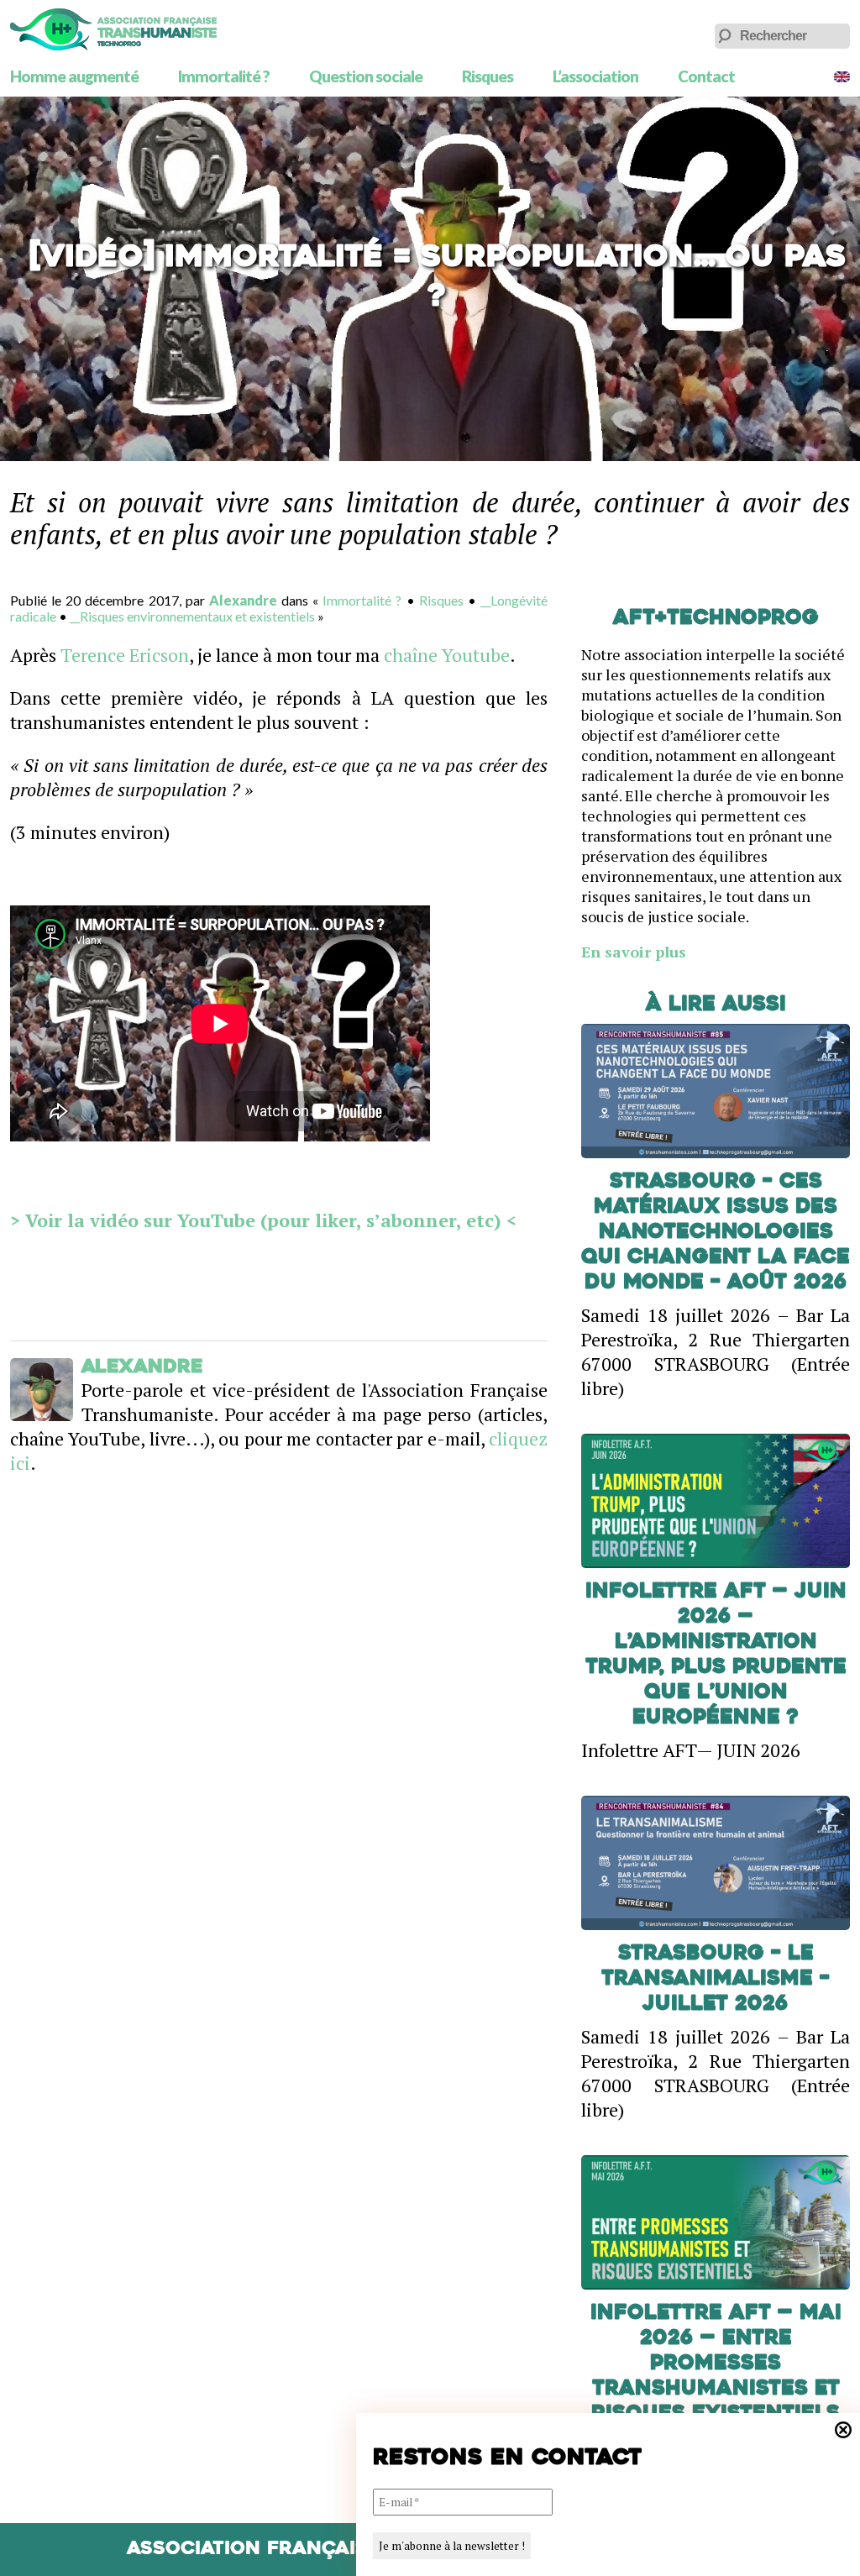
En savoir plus (634, 952)
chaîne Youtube (447, 655)
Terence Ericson (125, 655)
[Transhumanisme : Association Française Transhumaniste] (113, 29)
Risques (488, 76)
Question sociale (366, 76)
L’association (595, 76)
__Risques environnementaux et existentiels (192, 616)
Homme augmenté (74, 76)
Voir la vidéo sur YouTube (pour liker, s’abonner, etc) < (268, 1220)
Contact (706, 76)
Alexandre (243, 600)
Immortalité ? (224, 76)
